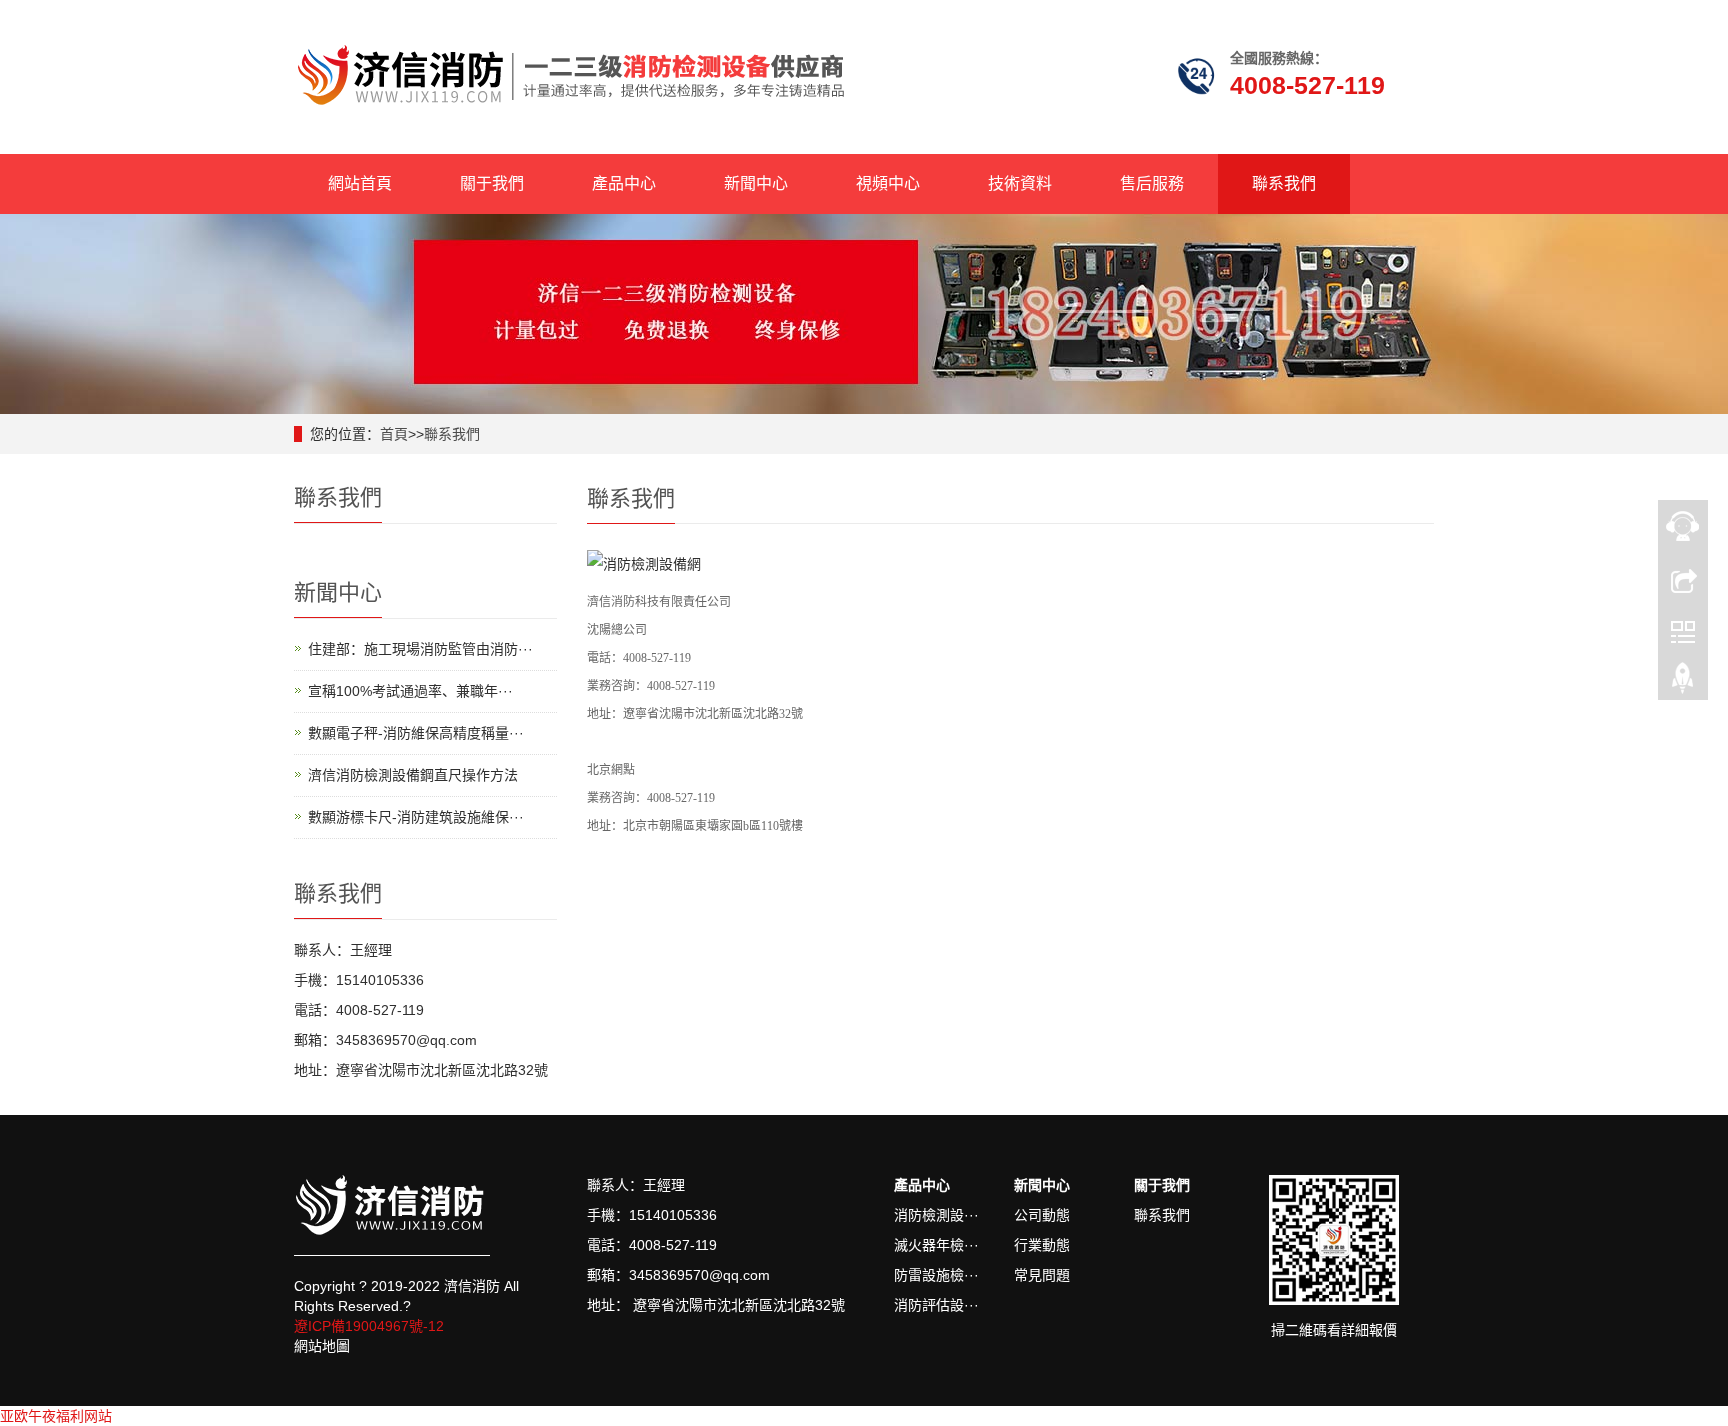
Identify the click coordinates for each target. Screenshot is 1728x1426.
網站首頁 (360, 183)
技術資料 (1020, 183)
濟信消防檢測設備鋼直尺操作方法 (413, 775)
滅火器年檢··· (936, 1245)
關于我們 (492, 183)
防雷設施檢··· (936, 1275)
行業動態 (1042, 1245)
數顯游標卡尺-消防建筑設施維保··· (416, 817)
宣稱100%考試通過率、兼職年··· (410, 691)
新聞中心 (756, 183)
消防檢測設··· (936, 1215)
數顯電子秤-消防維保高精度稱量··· (416, 733)
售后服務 (1152, 183)
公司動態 (1042, 1215)
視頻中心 (888, 183)
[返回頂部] (1683, 683)
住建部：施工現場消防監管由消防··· (420, 649)
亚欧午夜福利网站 (56, 1416)
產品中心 (624, 183)
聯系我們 (1284, 183)
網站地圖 (322, 1346)
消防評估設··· (936, 1305)
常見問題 (1042, 1275)
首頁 (394, 434)
